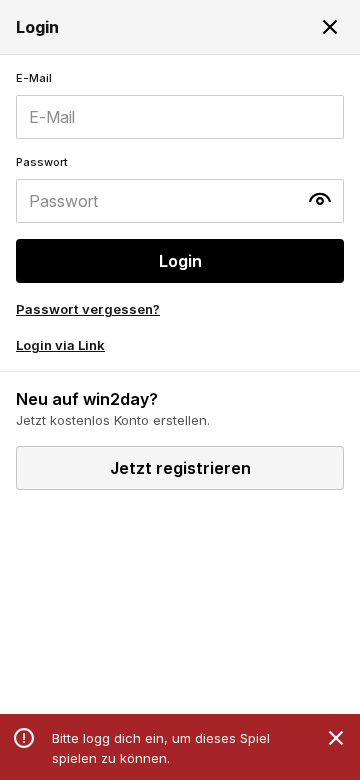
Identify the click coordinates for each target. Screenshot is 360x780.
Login (180, 261)
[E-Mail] (180, 105)
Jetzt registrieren (180, 468)
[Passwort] (180, 189)
